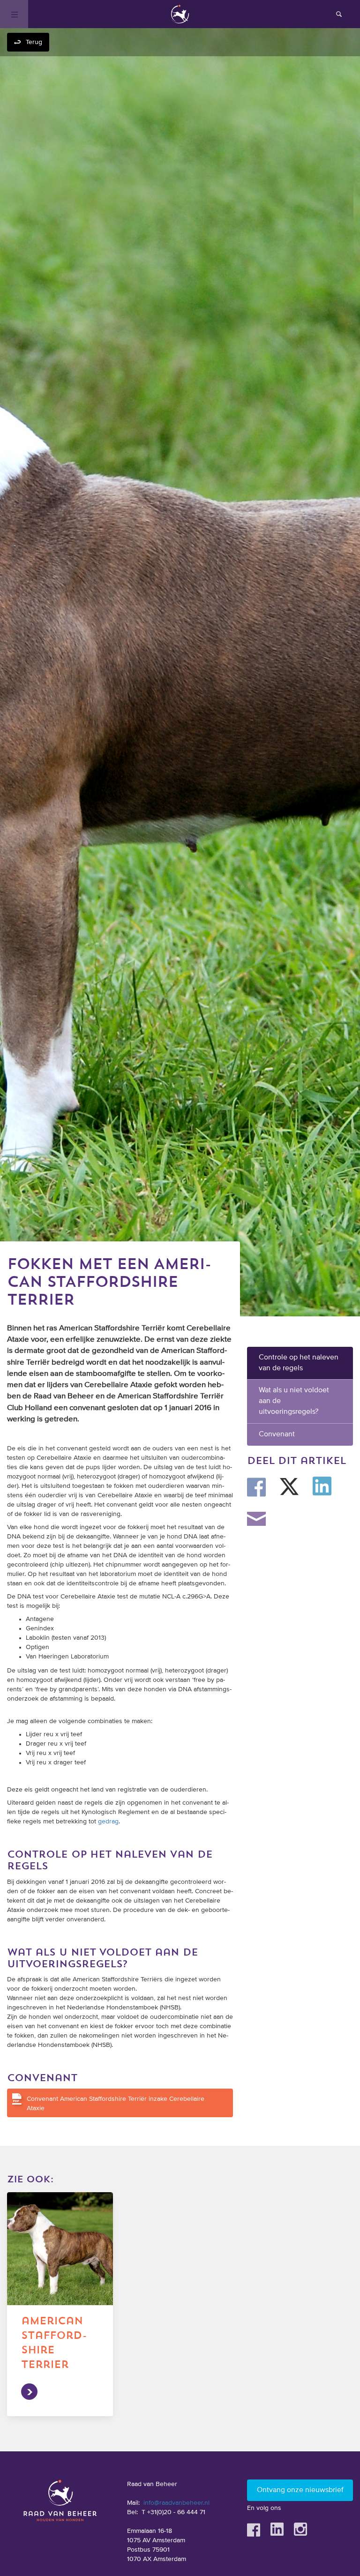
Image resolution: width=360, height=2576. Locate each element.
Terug (34, 42)
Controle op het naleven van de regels (299, 1363)
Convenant (277, 1434)
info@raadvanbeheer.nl (176, 2503)
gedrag (108, 1822)
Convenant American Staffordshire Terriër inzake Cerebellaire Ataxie (116, 2104)
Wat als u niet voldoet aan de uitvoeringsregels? (294, 1401)
